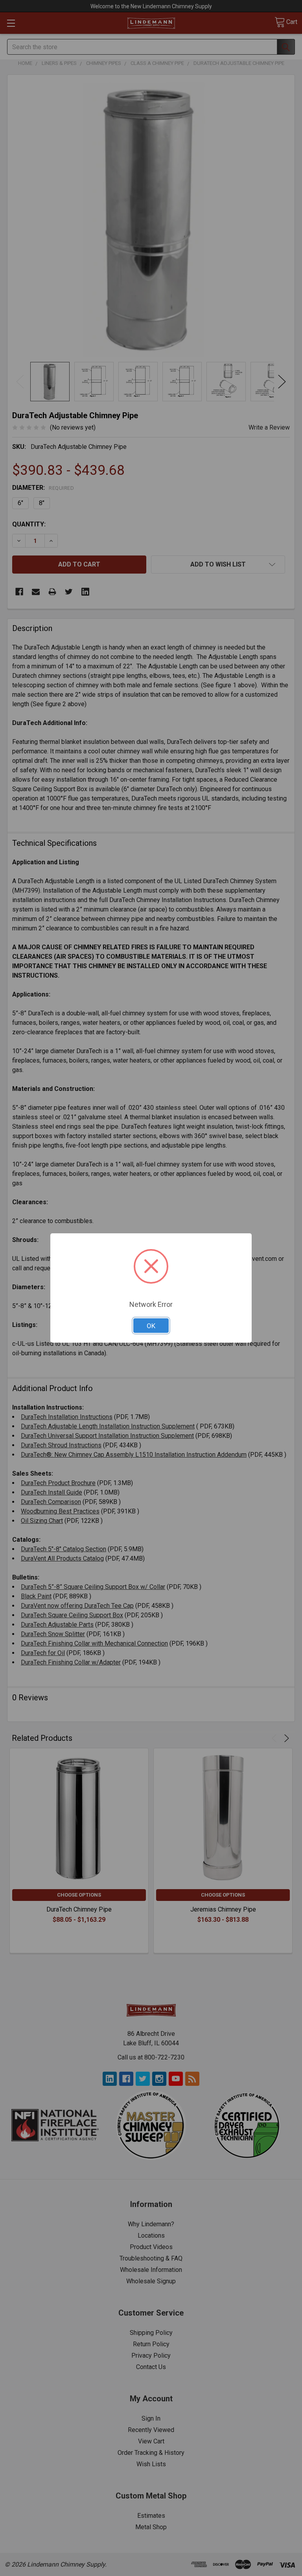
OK (151, 1326)
